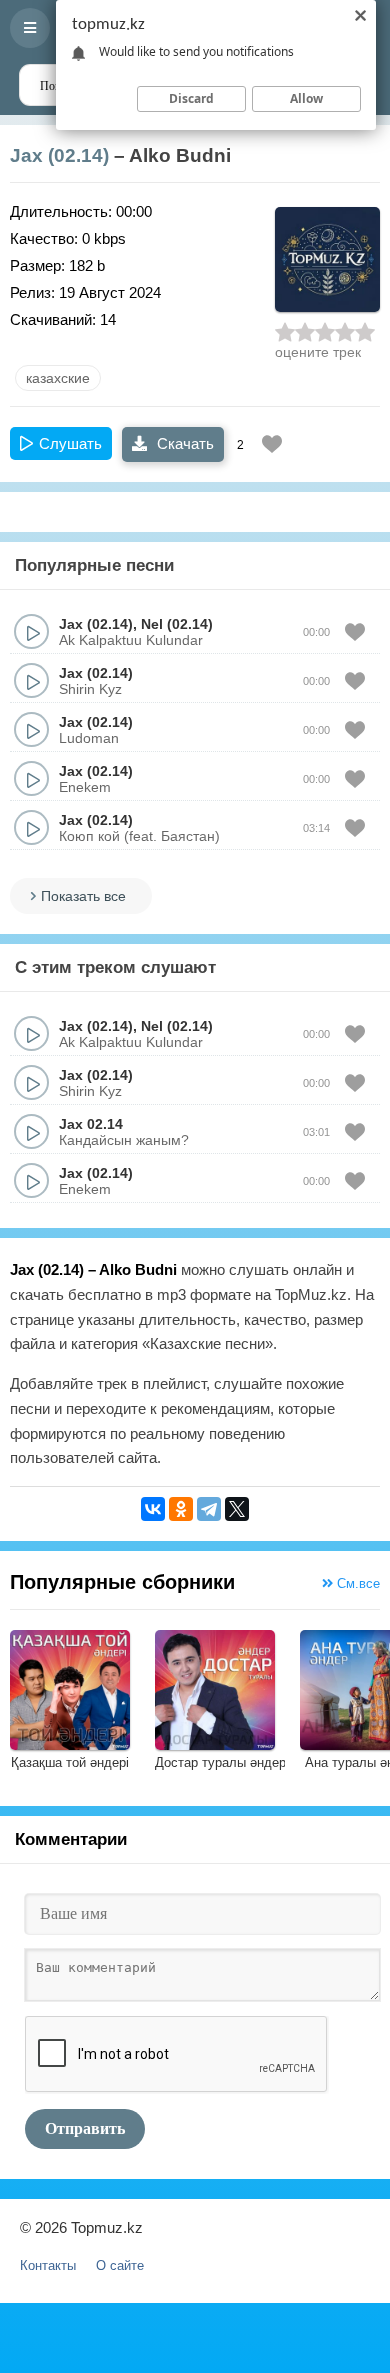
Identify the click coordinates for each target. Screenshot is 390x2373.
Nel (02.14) (177, 624)
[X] (237, 1509)
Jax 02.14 (91, 1124)
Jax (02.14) (59, 155)
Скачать (183, 443)
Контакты (48, 2265)
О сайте (120, 2265)
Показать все (83, 896)
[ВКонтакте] (153, 1509)
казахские (58, 378)
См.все (356, 1583)
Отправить (85, 2128)
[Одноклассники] (181, 1509)
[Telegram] (209, 1509)
